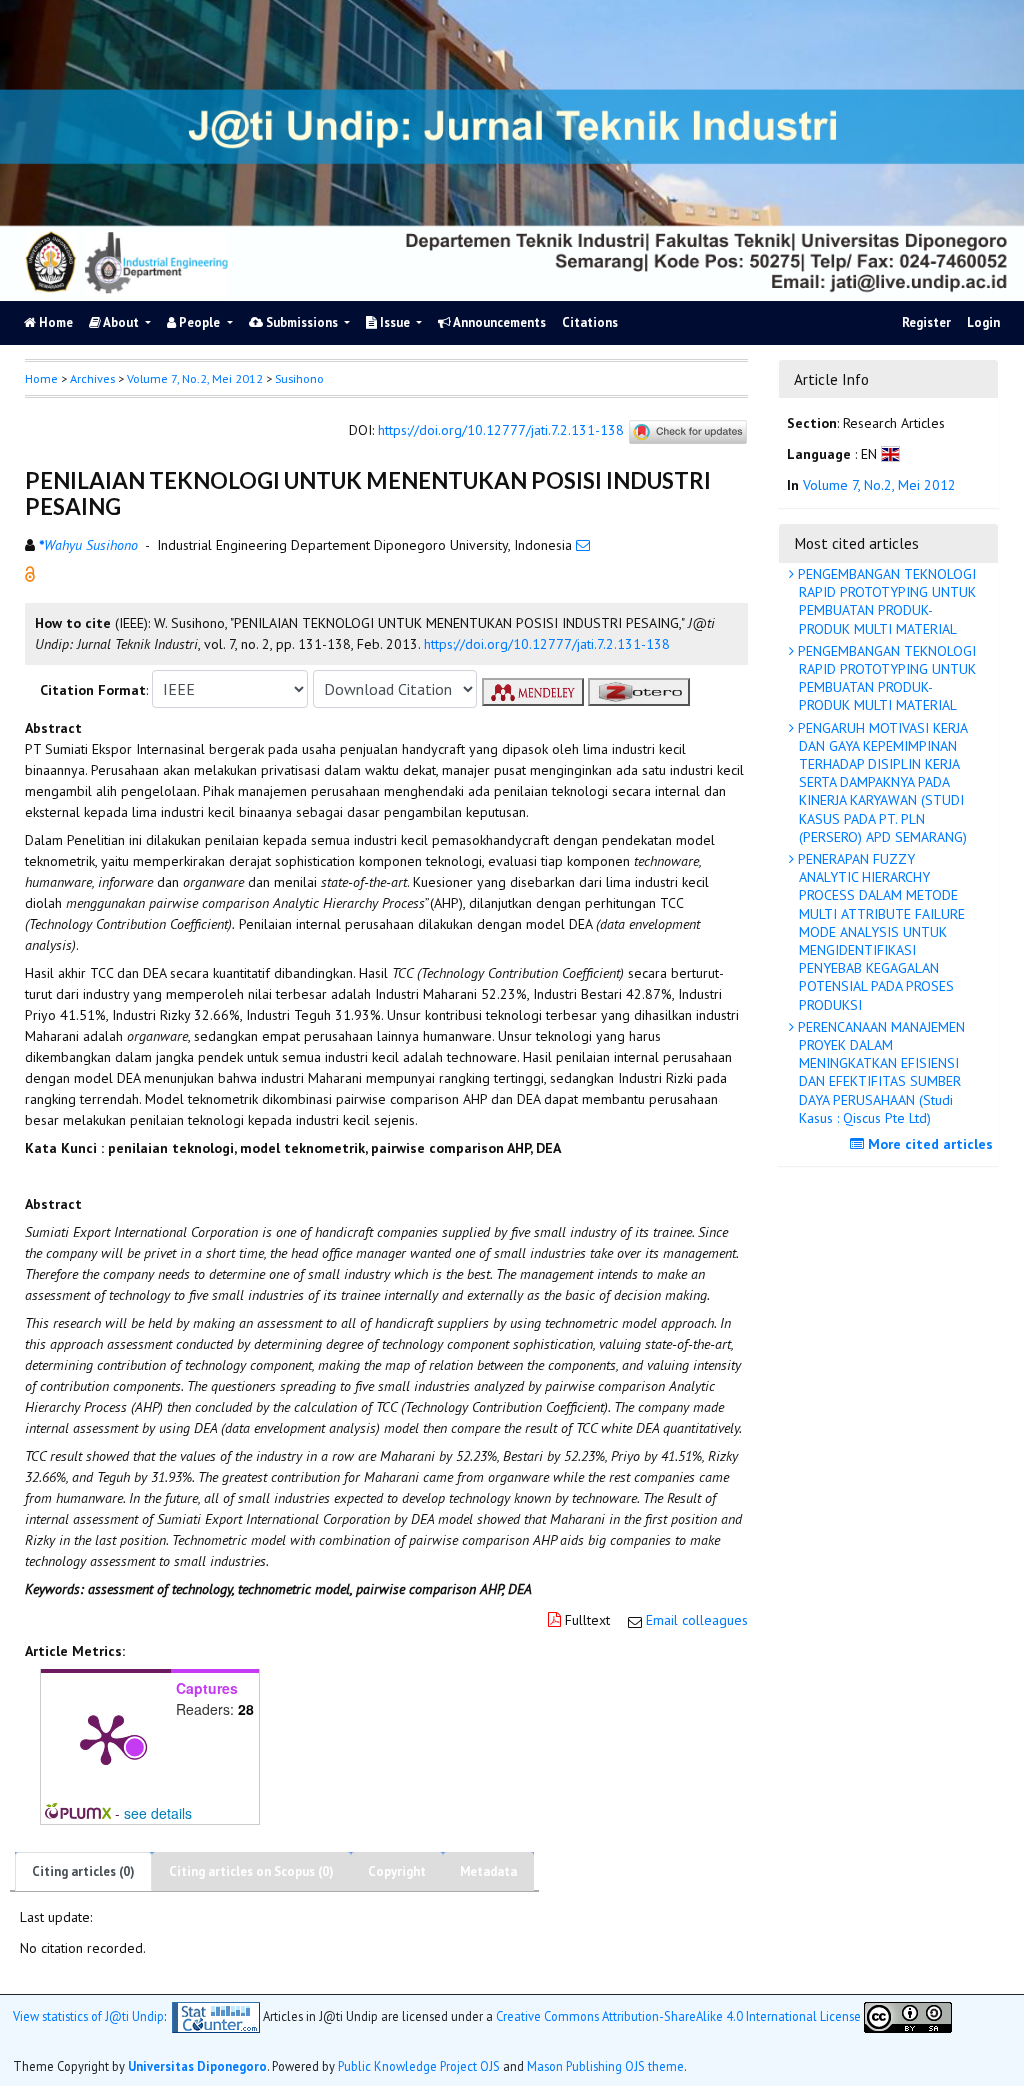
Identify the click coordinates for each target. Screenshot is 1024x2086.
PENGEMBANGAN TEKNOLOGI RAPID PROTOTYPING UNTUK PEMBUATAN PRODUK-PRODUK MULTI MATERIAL (885, 601)
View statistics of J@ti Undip (88, 2015)
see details (158, 1813)
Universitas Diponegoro (197, 2066)
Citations (590, 322)
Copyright (397, 1871)
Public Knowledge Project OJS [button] (419, 2066)
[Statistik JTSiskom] (216, 2015)
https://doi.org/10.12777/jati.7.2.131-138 (501, 431)
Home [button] (41, 378)
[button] (30, 573)
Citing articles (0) (83, 1871)
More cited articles (928, 1144)
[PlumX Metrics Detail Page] (106, 1738)
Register (926, 322)
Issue (395, 322)
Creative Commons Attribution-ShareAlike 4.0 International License (678, 2015)
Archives (92, 378)
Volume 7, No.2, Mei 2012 (195, 378)
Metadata (488, 1871)
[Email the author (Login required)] (583, 545)
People (199, 322)
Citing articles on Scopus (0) (251, 1871)
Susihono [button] (299, 378)
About (121, 322)
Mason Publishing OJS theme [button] (605, 2066)
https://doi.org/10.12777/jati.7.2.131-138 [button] (547, 644)
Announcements (498, 322)
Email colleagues (697, 1620)
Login (983, 322)
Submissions (302, 322)
